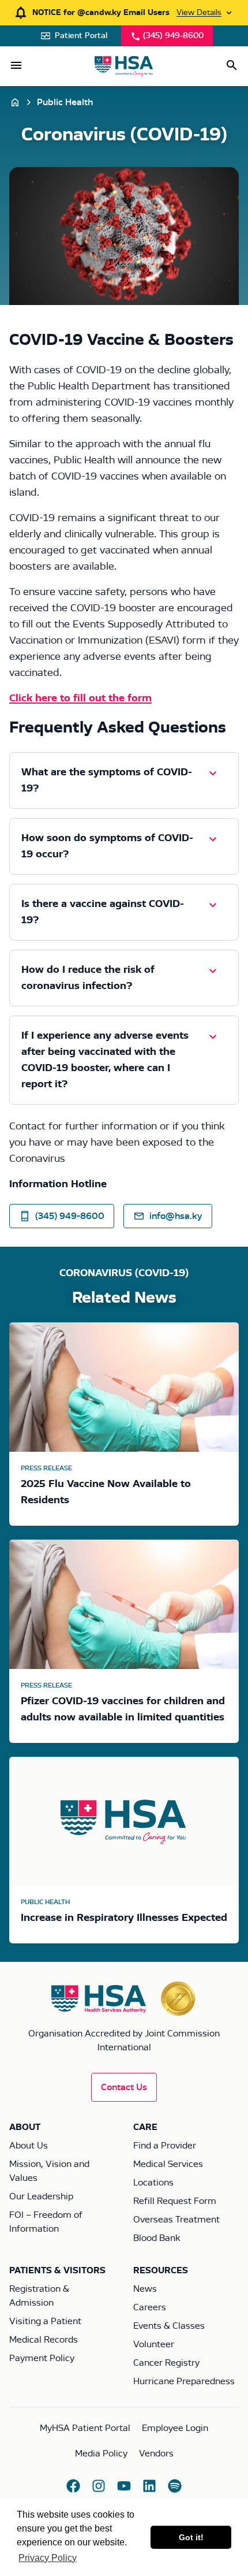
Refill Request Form (175, 2201)
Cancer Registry (166, 2363)
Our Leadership (41, 2196)
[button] (16, 65)
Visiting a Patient (45, 2321)
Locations (153, 2183)
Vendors (156, 2454)
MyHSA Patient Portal (85, 2428)
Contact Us (124, 2087)
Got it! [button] (191, 2537)
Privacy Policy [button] (48, 2558)
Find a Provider (165, 2146)
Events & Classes (169, 2326)
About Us (29, 2146)
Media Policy (101, 2454)
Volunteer (154, 2344)
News (145, 2289)
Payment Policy (42, 2358)
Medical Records (44, 2340)
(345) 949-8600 (173, 36)
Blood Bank (157, 2238)
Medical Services (168, 2164)
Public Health (65, 102)
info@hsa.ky (176, 1216)
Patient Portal (81, 36)
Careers (150, 2307)
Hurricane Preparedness (184, 2381)
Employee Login (175, 2428)
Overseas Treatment (176, 2220)
